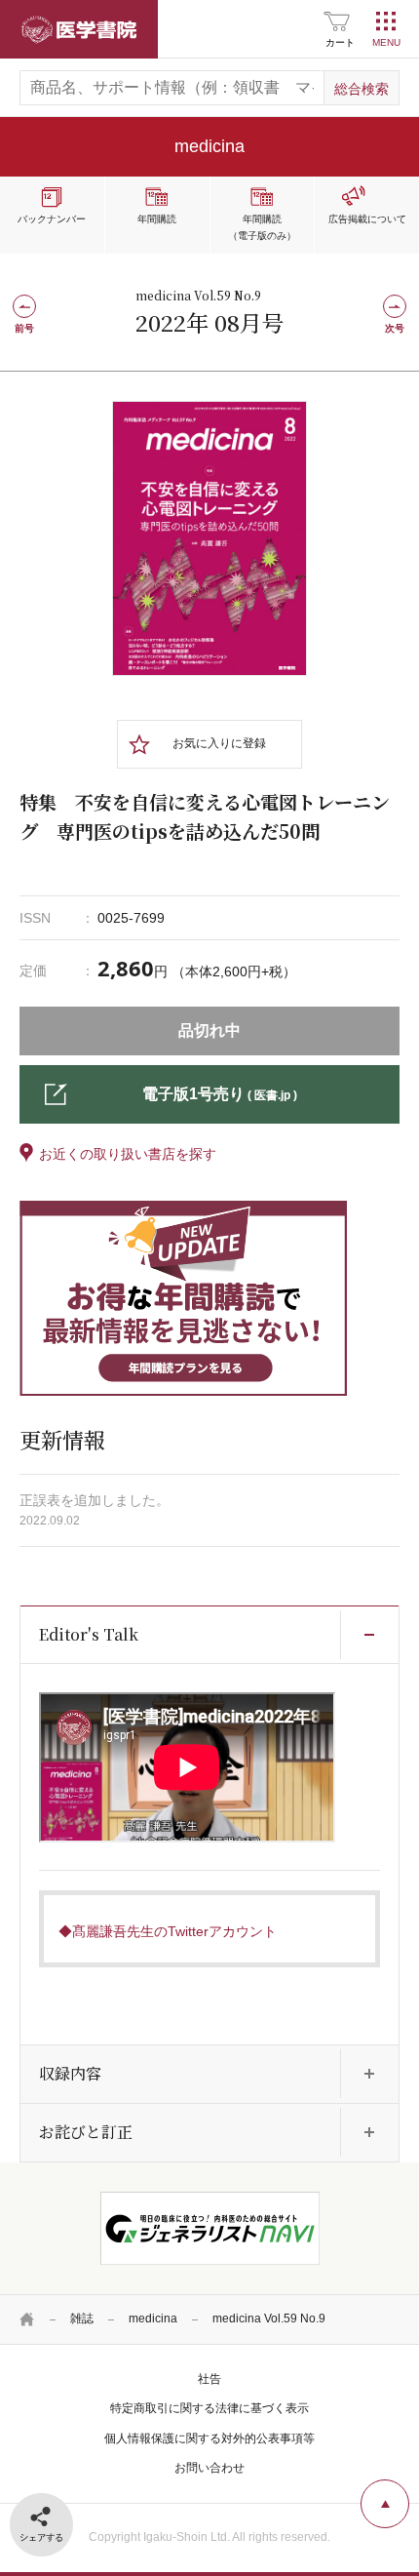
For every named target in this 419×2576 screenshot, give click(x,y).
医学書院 (79, 29)
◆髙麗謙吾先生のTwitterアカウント (168, 1931)
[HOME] (27, 2319)
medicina (153, 2318)
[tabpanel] (209, 538)
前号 (24, 328)
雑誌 (82, 2318)
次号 (395, 328)
